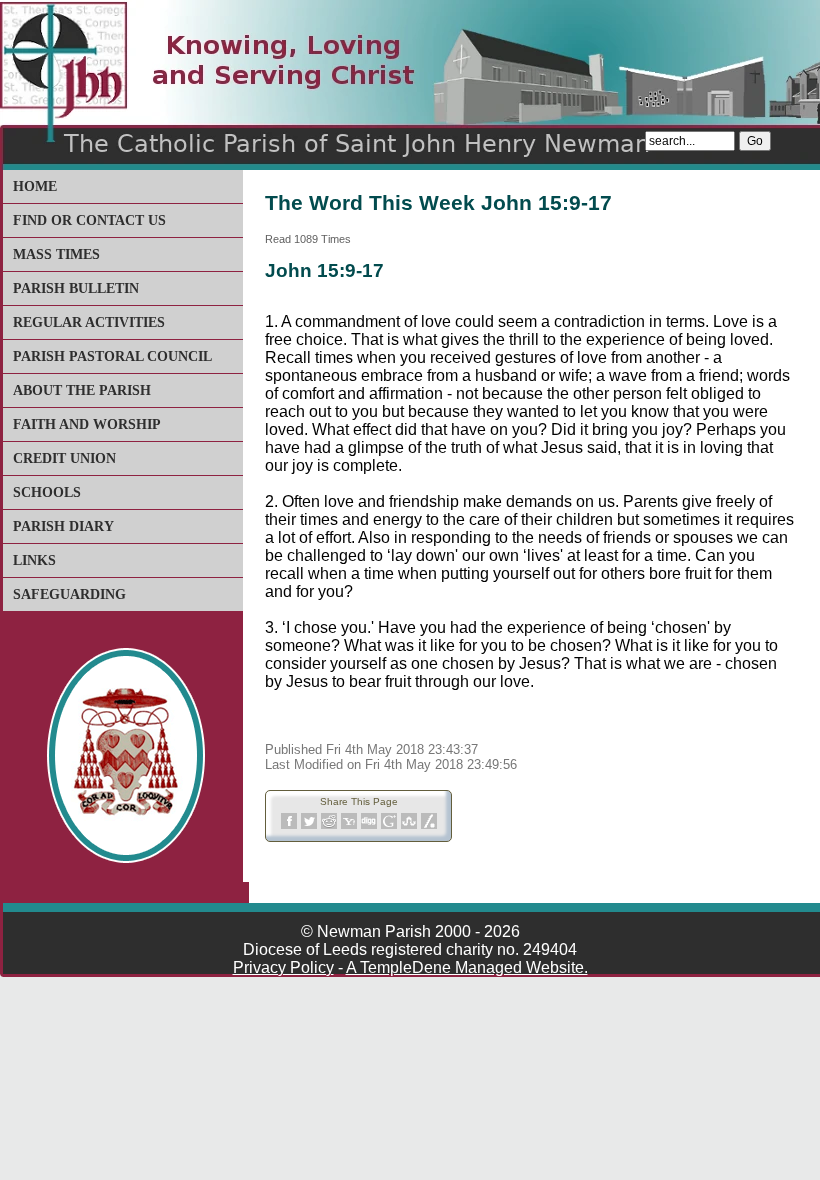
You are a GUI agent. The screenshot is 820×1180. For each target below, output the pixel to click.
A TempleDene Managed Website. (467, 967)
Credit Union (64, 458)
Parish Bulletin (76, 288)
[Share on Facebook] (289, 825)
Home (35, 186)
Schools (47, 492)
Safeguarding (69, 594)
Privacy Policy (283, 967)
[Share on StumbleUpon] (409, 825)
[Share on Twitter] (309, 825)
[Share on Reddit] (329, 825)
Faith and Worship (87, 424)
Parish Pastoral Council (112, 356)
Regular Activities (89, 322)
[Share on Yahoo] (349, 825)
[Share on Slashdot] (429, 825)
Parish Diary (63, 526)
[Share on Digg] (369, 825)
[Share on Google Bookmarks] (389, 825)
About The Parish (82, 390)
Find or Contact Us (89, 220)
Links (34, 560)
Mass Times (56, 254)
